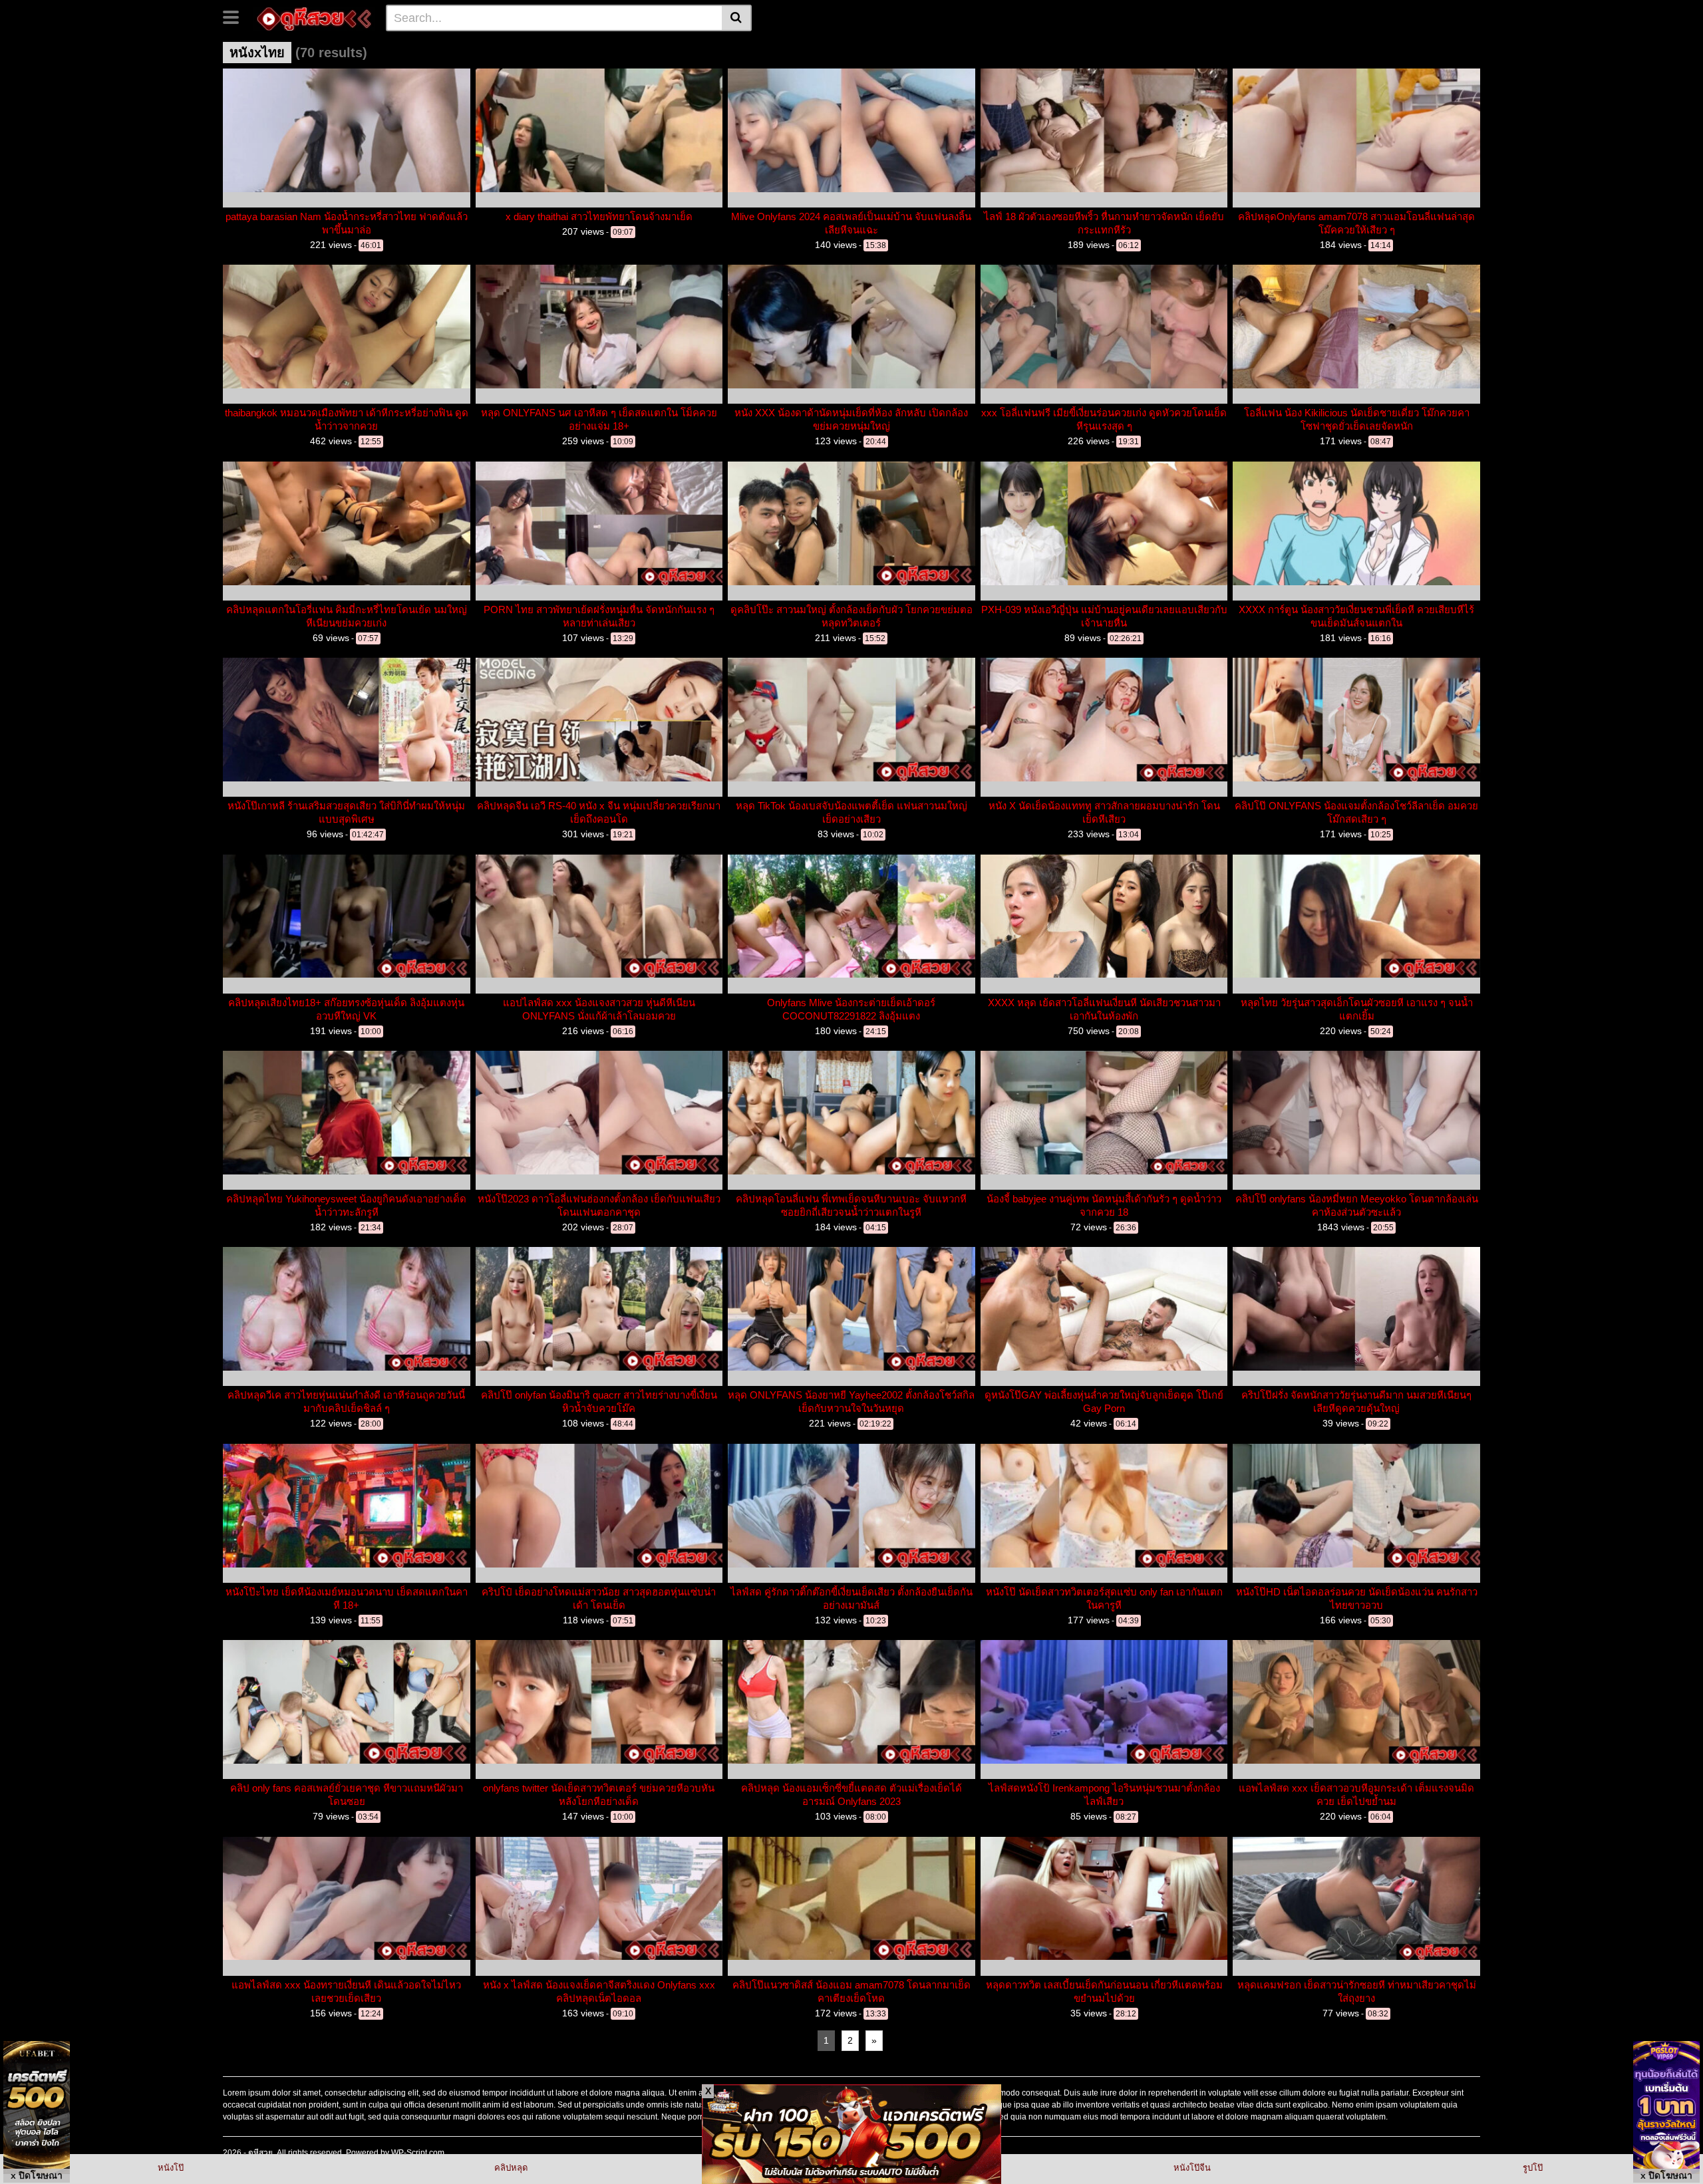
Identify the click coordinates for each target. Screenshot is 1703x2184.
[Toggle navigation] (236, 16)
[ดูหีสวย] (314, 17)
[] (737, 18)
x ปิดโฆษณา (37, 2175)
